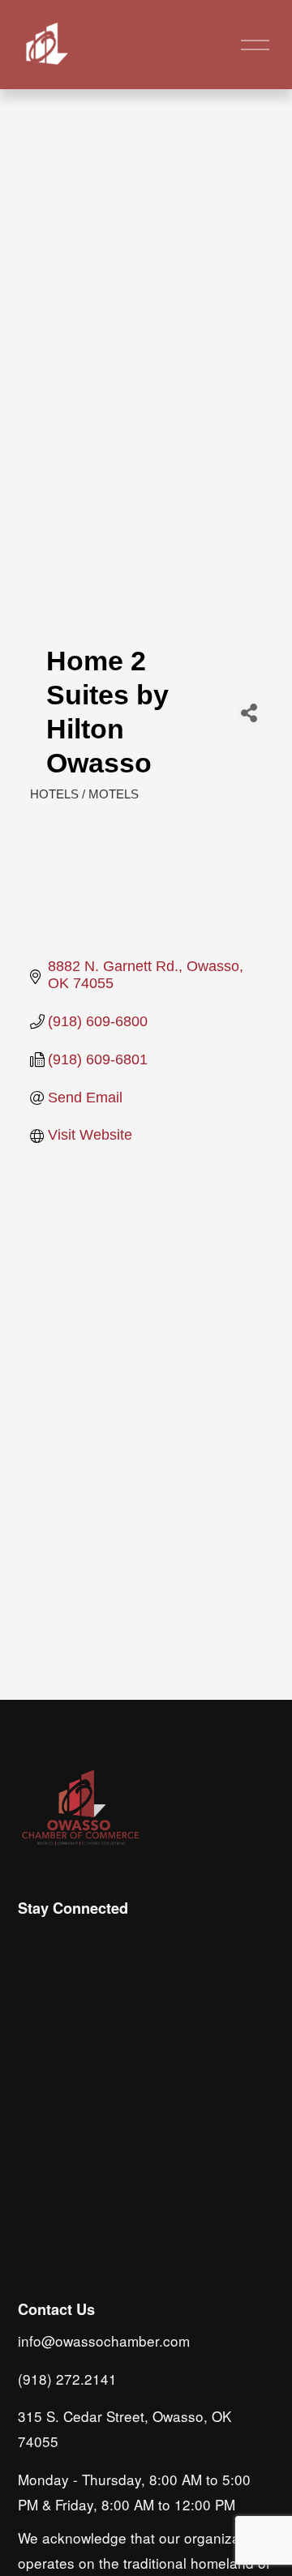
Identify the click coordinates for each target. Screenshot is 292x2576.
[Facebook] (70, 1943)
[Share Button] (249, 713)
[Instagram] (32, 1943)
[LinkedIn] (107, 1943)
